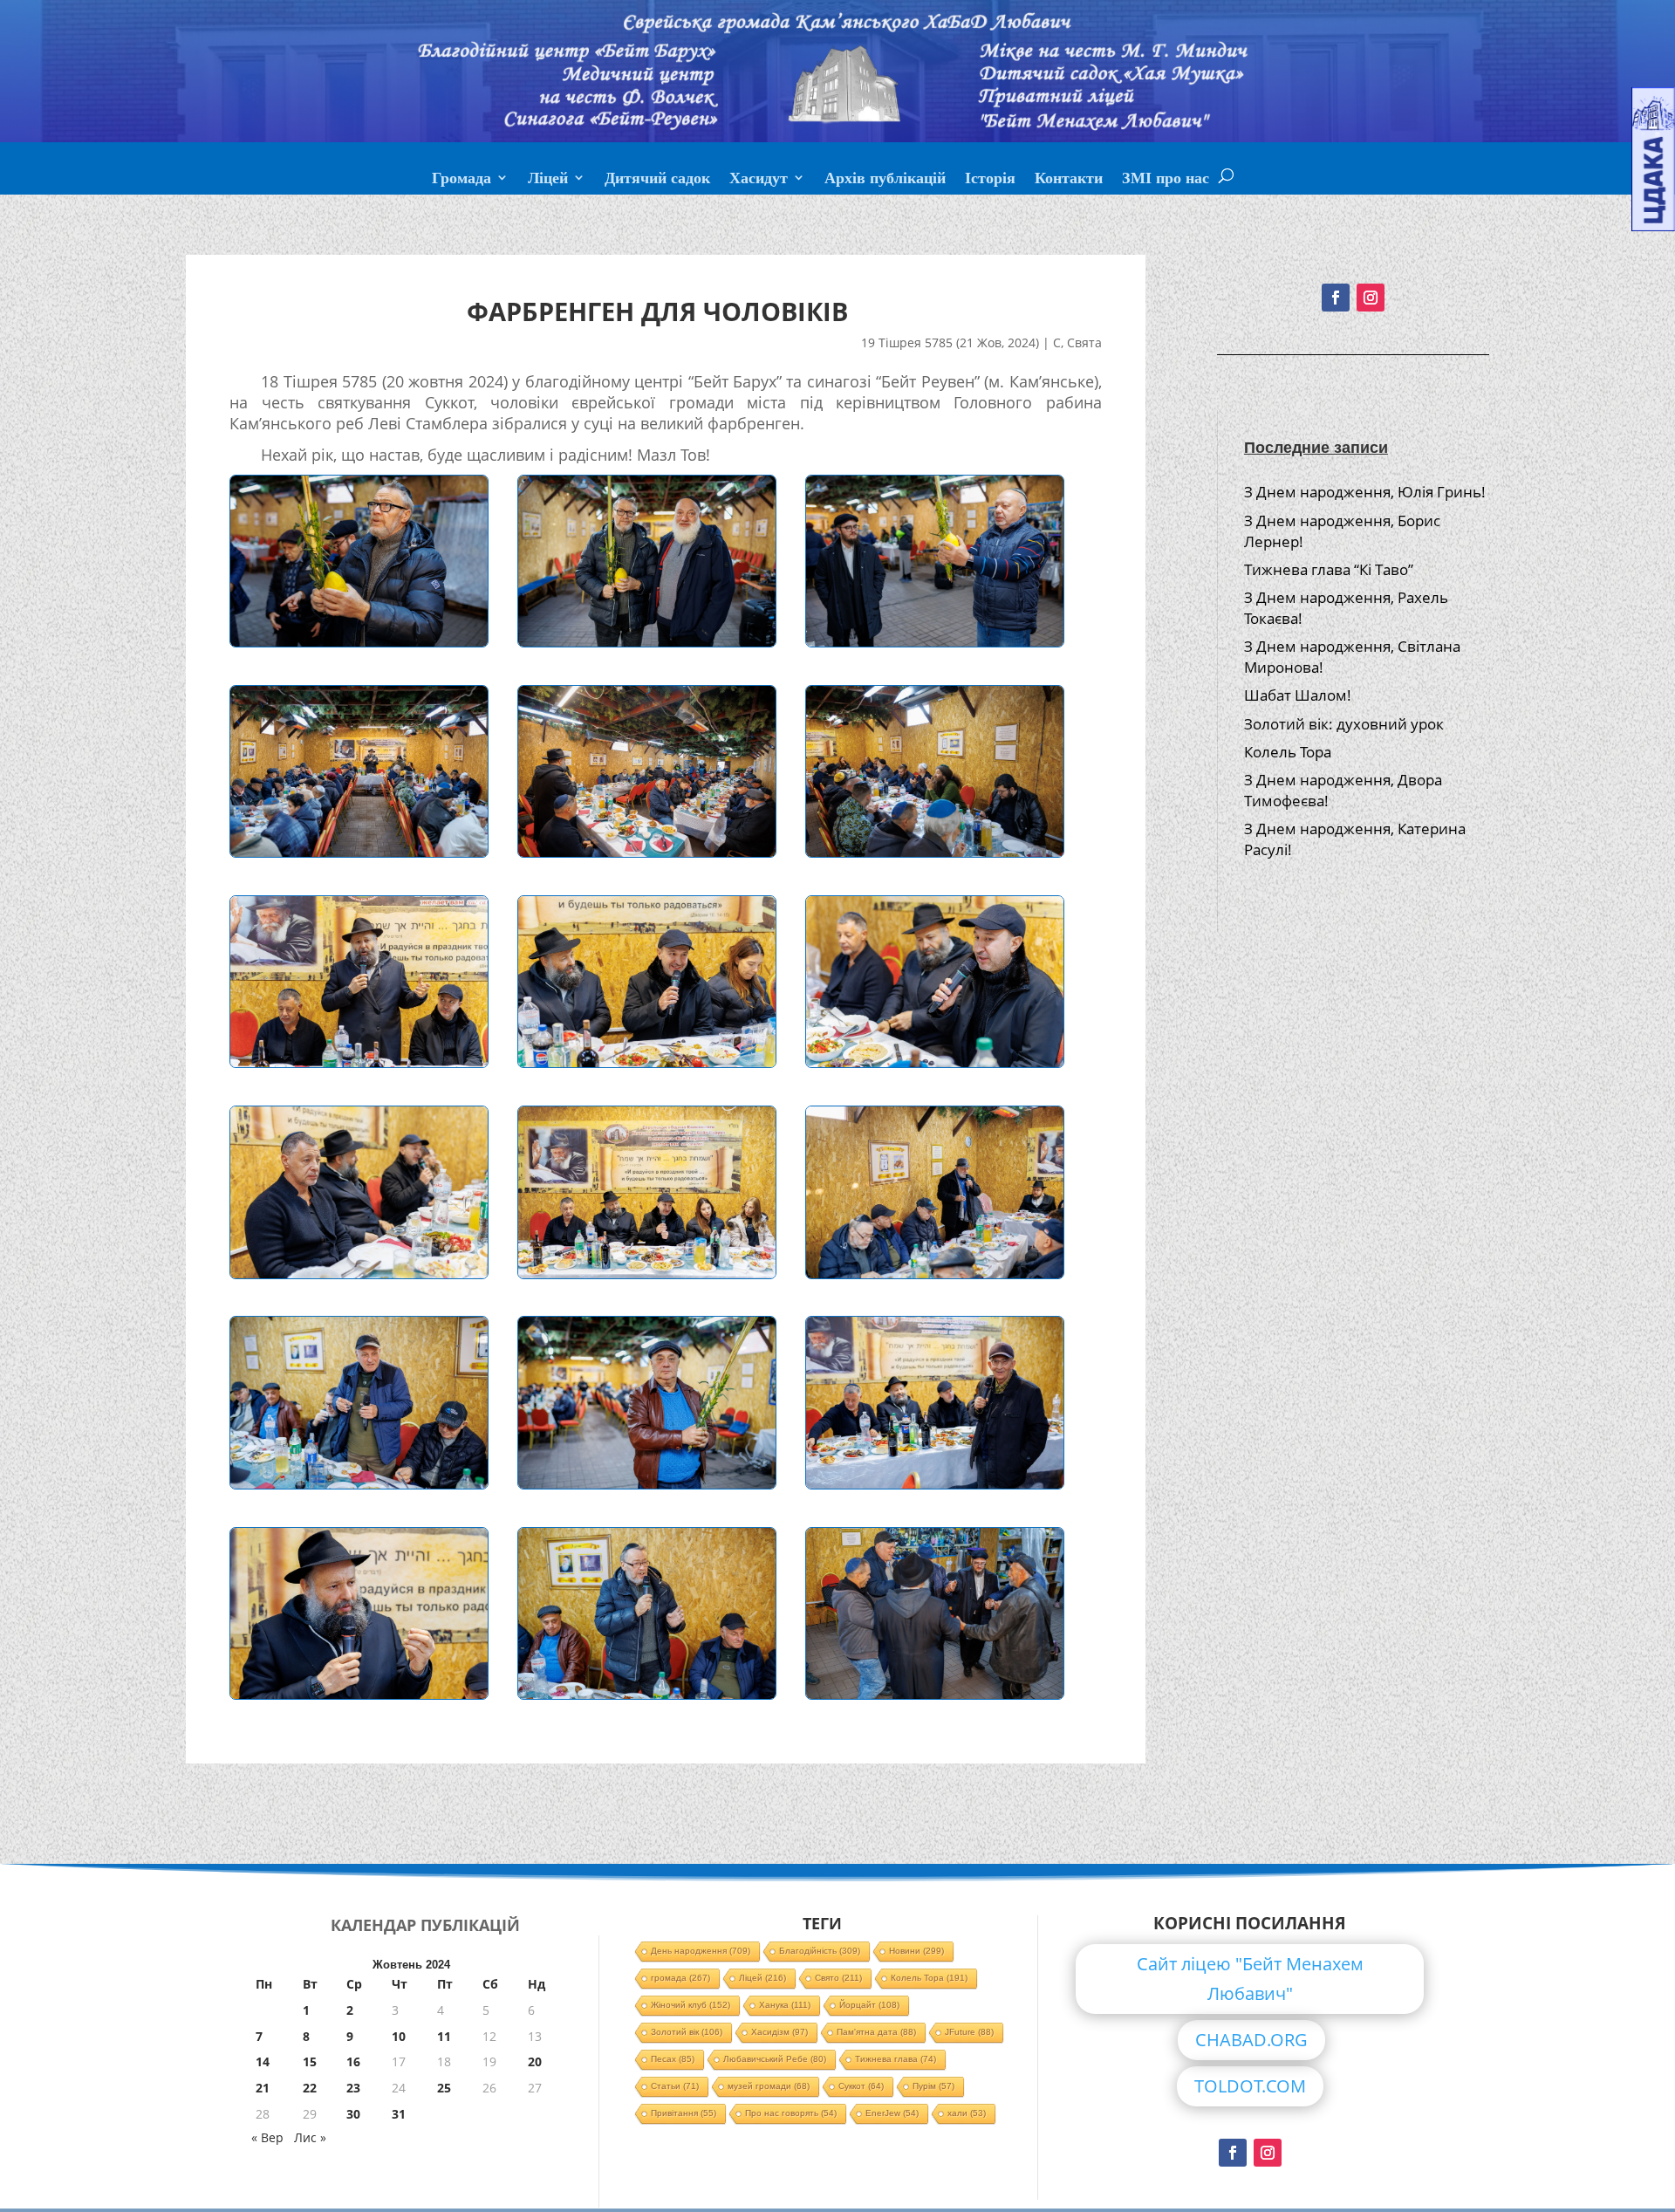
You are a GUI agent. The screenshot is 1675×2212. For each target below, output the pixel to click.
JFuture (969, 2032)
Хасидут (759, 180)
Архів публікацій (885, 180)
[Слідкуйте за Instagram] (1371, 298)
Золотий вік (687, 2032)
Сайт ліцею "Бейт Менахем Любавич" (1250, 1979)
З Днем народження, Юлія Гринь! (1365, 492)
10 (399, 2036)
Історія (990, 180)
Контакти (1069, 180)
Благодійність (820, 1951)
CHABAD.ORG (1251, 2040)
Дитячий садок (657, 180)
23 (353, 2088)
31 (399, 2114)
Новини (916, 1951)
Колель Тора (1288, 752)
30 (353, 2114)
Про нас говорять (791, 2113)
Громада (461, 180)
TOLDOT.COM (1250, 2086)
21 (263, 2088)
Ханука (785, 2005)
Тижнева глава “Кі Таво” (1329, 569)
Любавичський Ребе (775, 2059)
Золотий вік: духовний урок (1344, 724)
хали (967, 2113)
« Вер (267, 2137)
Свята (1084, 342)
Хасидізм (779, 2032)
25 (444, 2088)
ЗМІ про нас (1166, 180)
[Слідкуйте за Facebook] (1336, 298)
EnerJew (892, 2113)
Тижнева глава (896, 2059)
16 (353, 2061)
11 (444, 2036)
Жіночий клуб (691, 2005)
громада (680, 1978)
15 (310, 2061)
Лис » (310, 2137)
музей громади (769, 2086)
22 (310, 2088)
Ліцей (548, 180)
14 (263, 2061)
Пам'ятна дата (876, 2032)
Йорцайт (869, 2005)
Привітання (684, 2113)
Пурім (933, 2086)
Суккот (861, 2086)
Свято (838, 1978)
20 (535, 2061)
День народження (701, 1951)
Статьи (675, 2086)
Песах (673, 2059)
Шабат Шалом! (1298, 695)
